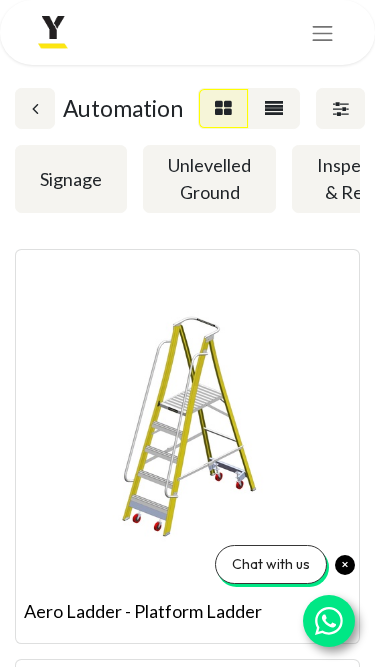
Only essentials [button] (239, 635)
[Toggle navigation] (323, 32)
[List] (274, 108)
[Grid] (223, 108)
